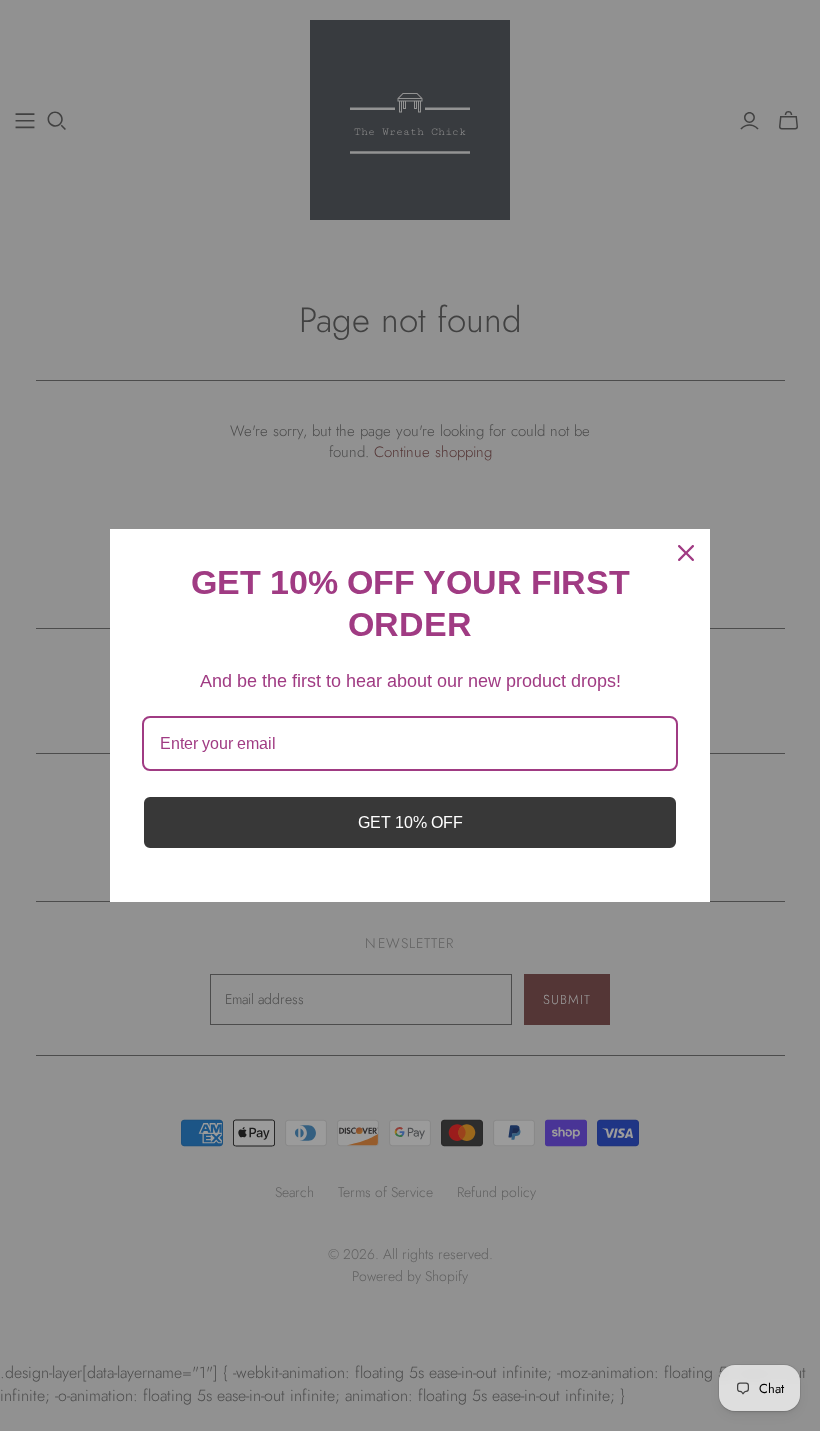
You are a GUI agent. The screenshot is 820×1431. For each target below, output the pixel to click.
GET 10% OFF (410, 822)
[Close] (686, 553)
